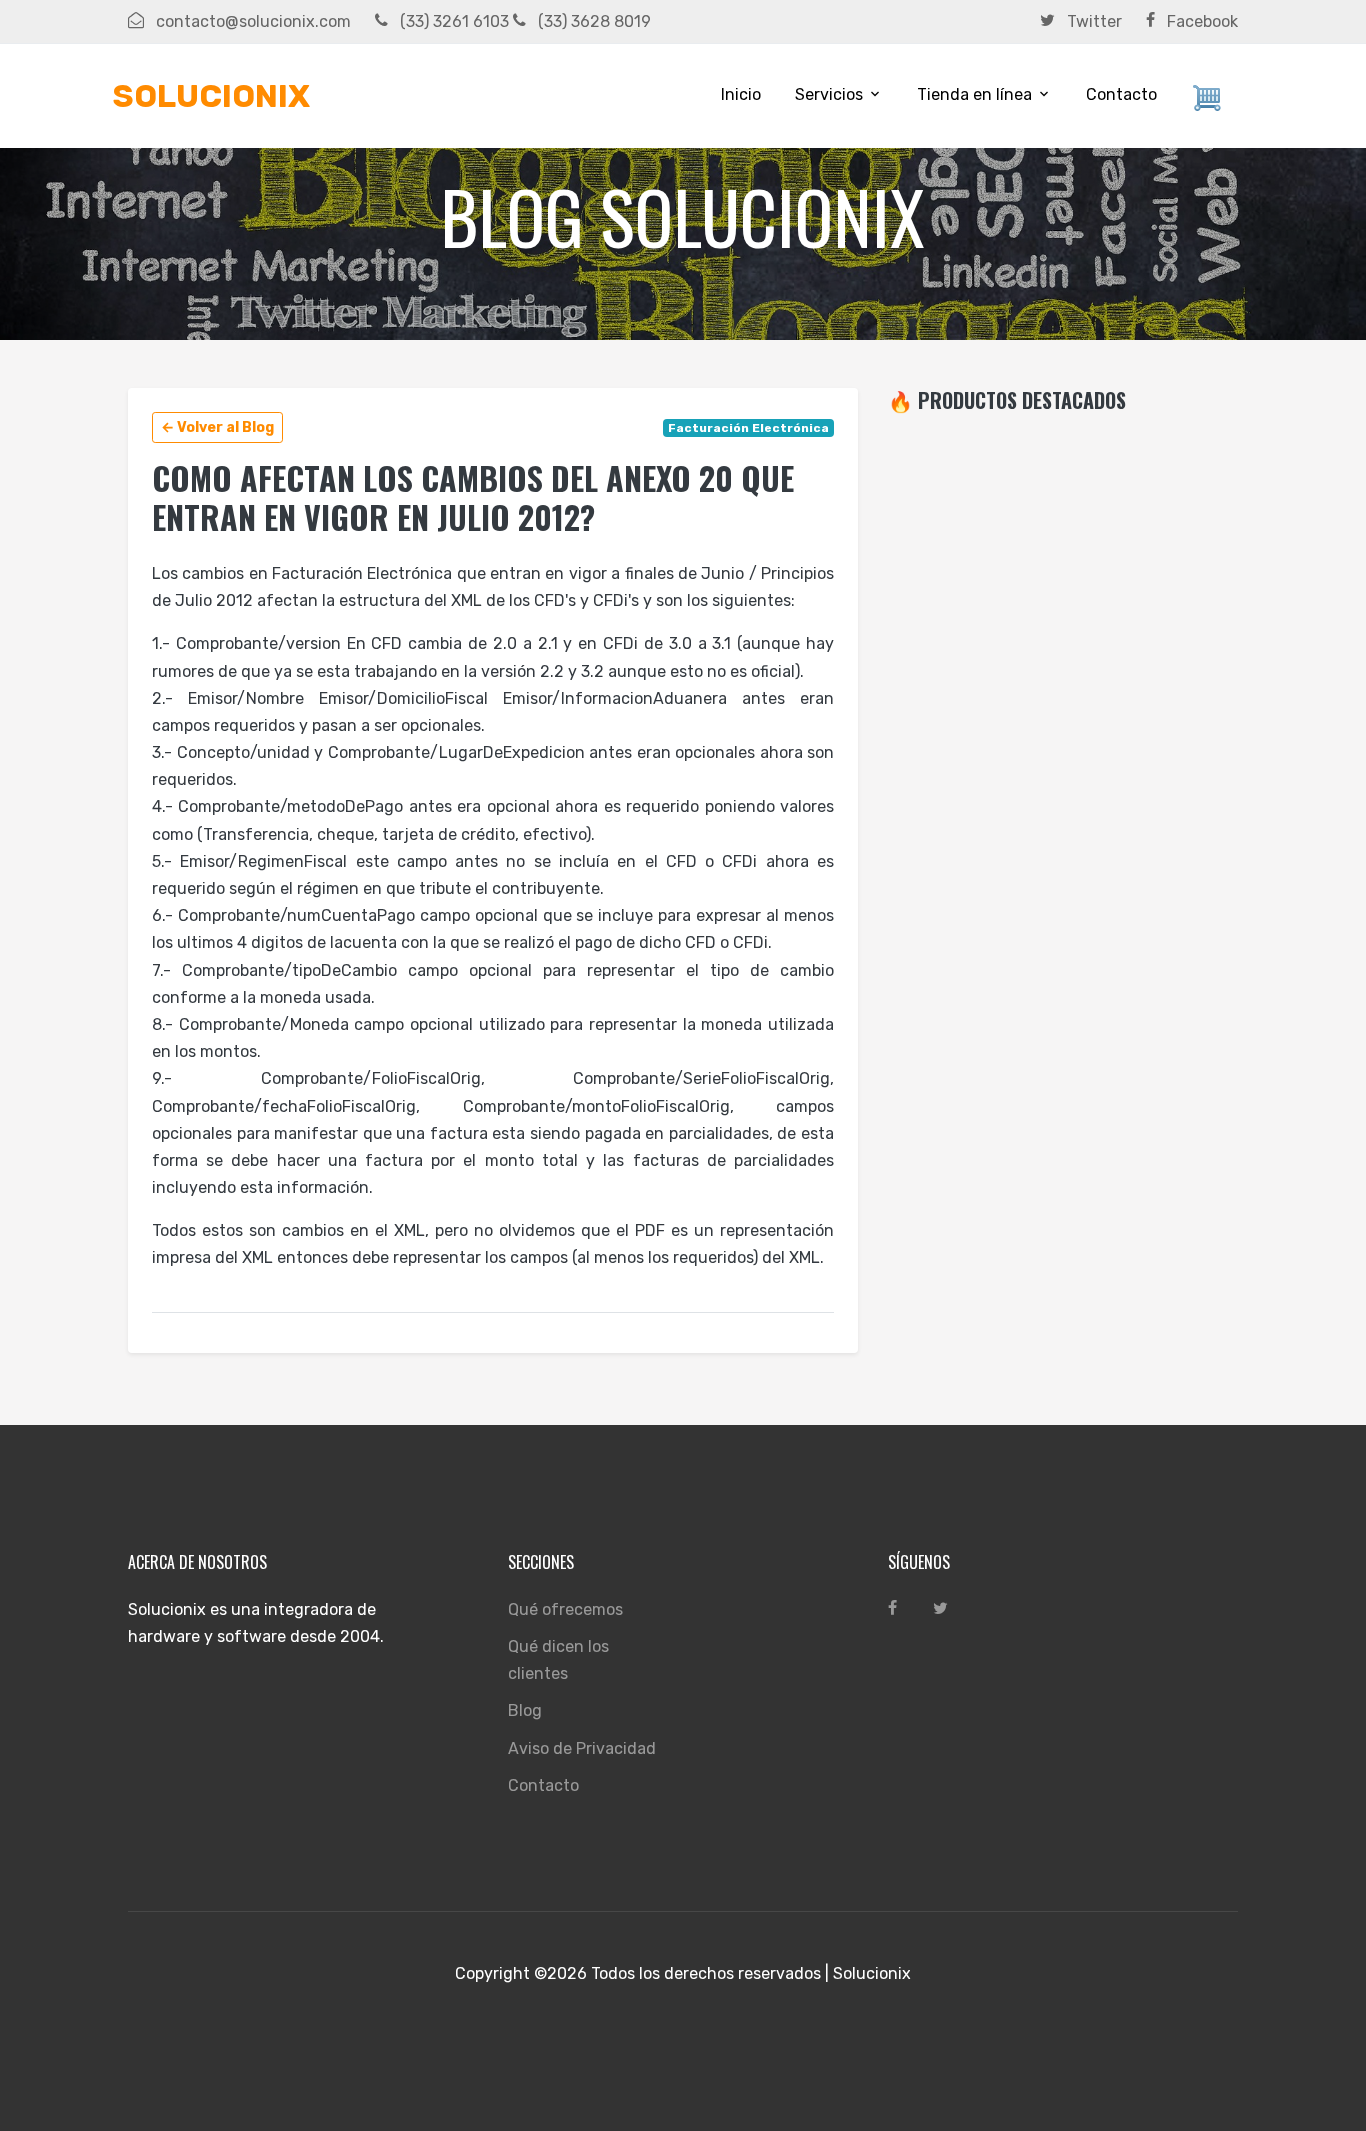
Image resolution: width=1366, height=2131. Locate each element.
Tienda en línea (974, 94)
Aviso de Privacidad (582, 1748)
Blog (525, 1710)
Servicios (829, 94)
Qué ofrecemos (565, 1609)
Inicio (741, 94)
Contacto (1121, 94)
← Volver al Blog (217, 427)
